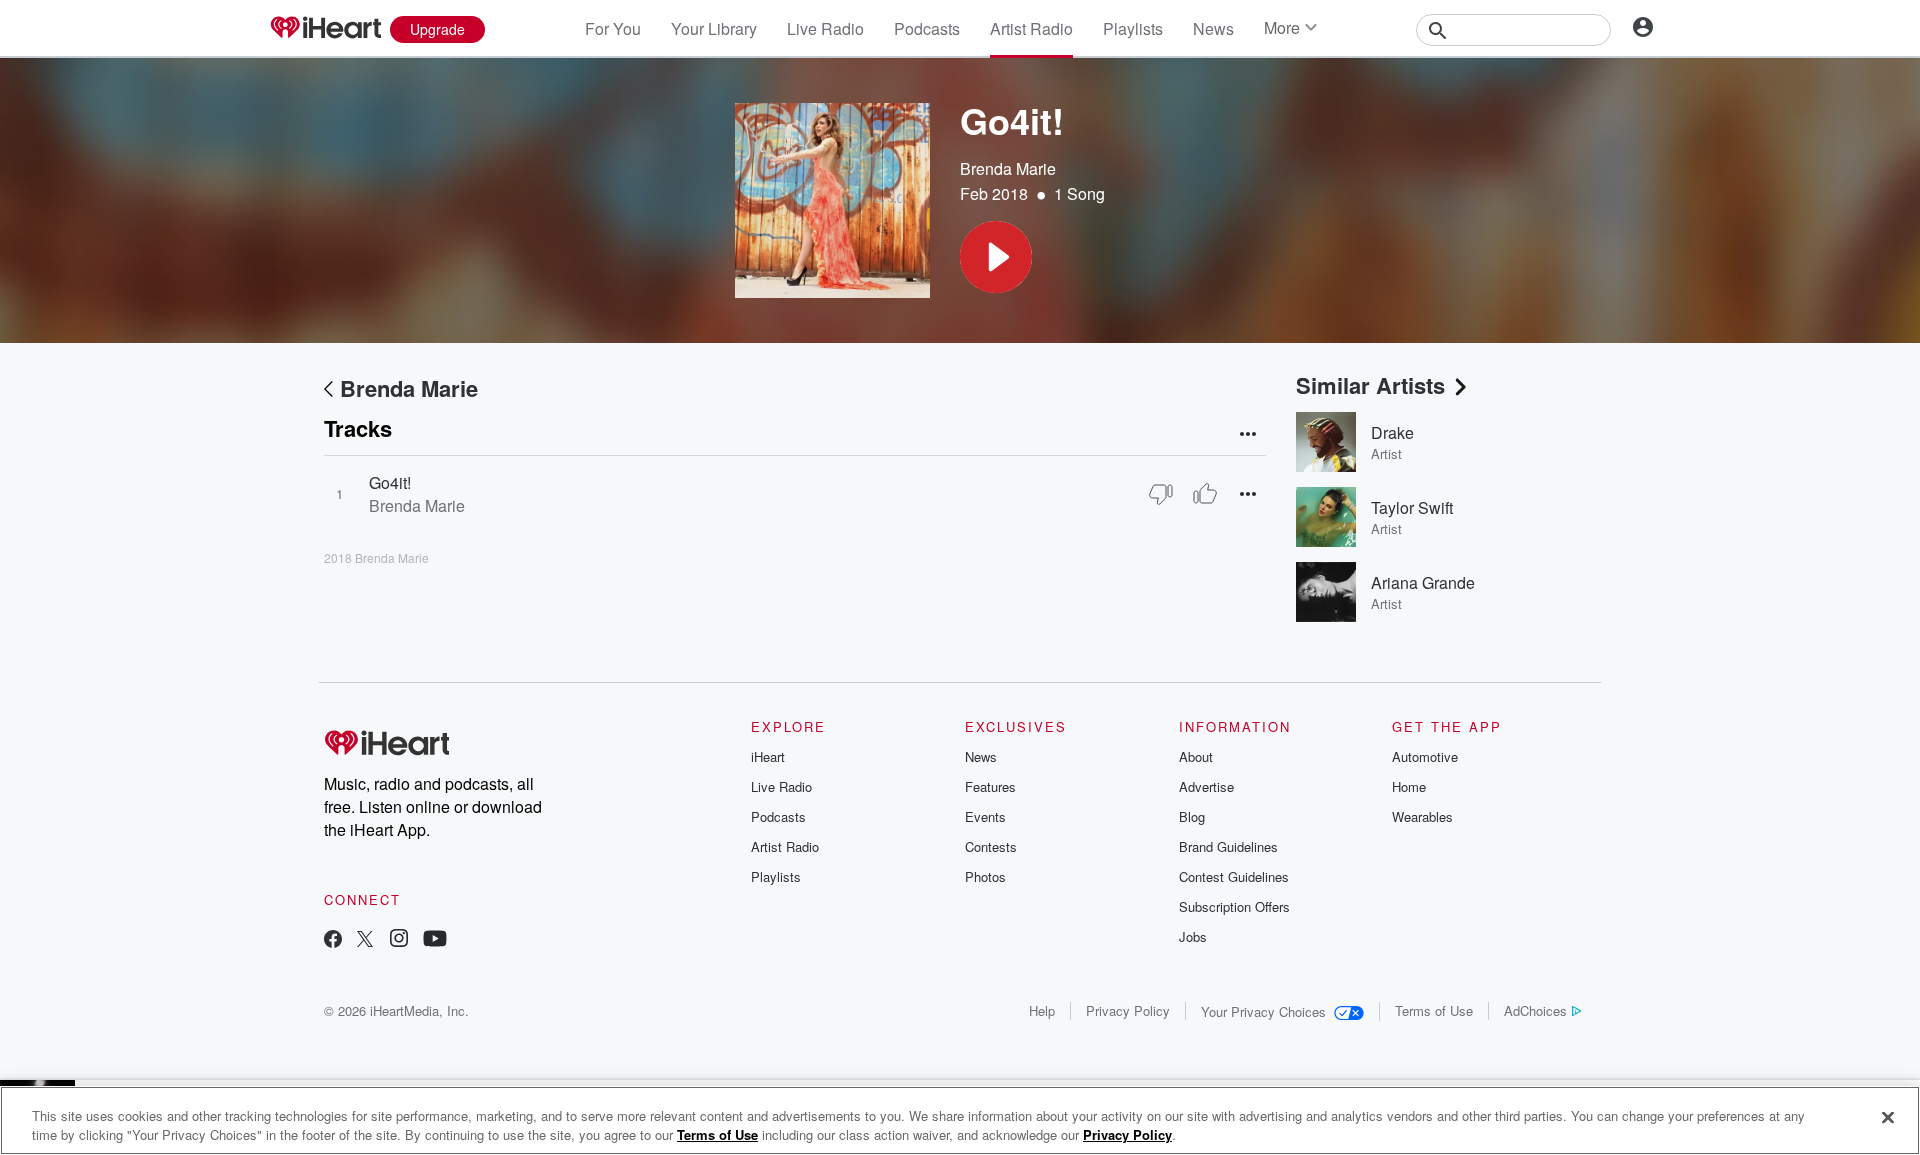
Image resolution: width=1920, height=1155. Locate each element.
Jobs (1193, 936)
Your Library (714, 28)
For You (613, 28)
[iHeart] (325, 29)
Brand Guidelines (1228, 846)
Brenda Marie (1008, 168)
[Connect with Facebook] (333, 940)
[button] (996, 257)
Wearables (1422, 816)
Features (990, 786)
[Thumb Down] (1161, 494)
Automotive (1425, 756)
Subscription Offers (1234, 906)
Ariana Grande (1423, 582)
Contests (991, 846)
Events (985, 816)
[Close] (1888, 1118)
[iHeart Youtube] (435, 940)
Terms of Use (1434, 1010)
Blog (1192, 816)
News (1213, 28)
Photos (985, 876)
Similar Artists (1370, 385)
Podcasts (927, 28)
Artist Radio (1031, 28)
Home (1409, 786)
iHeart (768, 756)
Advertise (1206, 786)
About (1196, 756)
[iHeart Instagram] (399, 940)
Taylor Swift (1412, 507)
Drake (1392, 432)
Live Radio (825, 28)
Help (1042, 1010)
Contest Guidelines (1234, 876)
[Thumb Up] (1205, 494)
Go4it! (390, 482)
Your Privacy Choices (1263, 1011)
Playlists (1133, 28)
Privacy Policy (1128, 1010)
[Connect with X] (365, 940)
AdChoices (1535, 1010)
